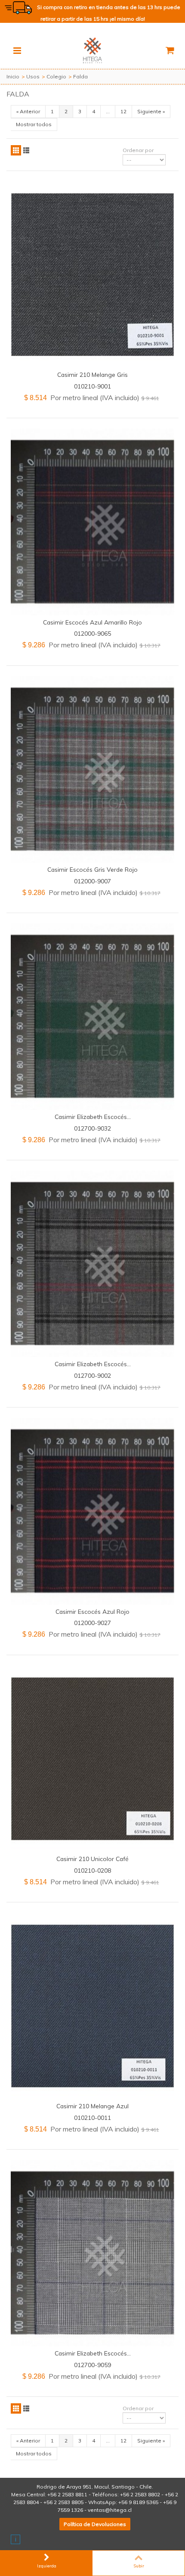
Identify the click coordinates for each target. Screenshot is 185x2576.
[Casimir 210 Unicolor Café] (92, 1759)
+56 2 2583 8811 (67, 2494)
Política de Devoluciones (95, 2524)
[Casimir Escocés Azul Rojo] (92, 1511)
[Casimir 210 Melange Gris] (92, 275)
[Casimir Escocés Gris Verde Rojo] (92, 769)
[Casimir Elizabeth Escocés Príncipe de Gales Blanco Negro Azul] (92, 2253)
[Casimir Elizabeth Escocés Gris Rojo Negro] (92, 1264)
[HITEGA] (92, 50)
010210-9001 (92, 386)
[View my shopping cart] (170, 50)
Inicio (13, 76)
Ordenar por (138, 150)
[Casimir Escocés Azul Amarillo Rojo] (92, 522)
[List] (26, 150)
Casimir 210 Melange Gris (92, 374)
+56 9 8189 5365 (138, 2502)
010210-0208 (92, 1870)
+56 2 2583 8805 (63, 2502)
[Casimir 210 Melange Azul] (92, 2006)
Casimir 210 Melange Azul (92, 2106)
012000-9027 (92, 1623)
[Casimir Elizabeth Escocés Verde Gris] (92, 1017)
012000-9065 (92, 633)
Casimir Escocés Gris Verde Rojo (92, 869)
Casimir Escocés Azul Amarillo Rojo (92, 622)
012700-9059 (92, 2365)
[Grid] (16, 150)
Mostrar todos (34, 124)
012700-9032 (92, 1128)
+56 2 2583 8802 (140, 2494)
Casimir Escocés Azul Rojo (92, 1611)
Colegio (56, 76)
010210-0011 (92, 2118)
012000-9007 (92, 881)
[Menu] (17, 50)
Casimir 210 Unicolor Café (92, 1859)
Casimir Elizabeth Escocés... (93, 1117)
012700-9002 (92, 1375)
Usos (33, 76)
